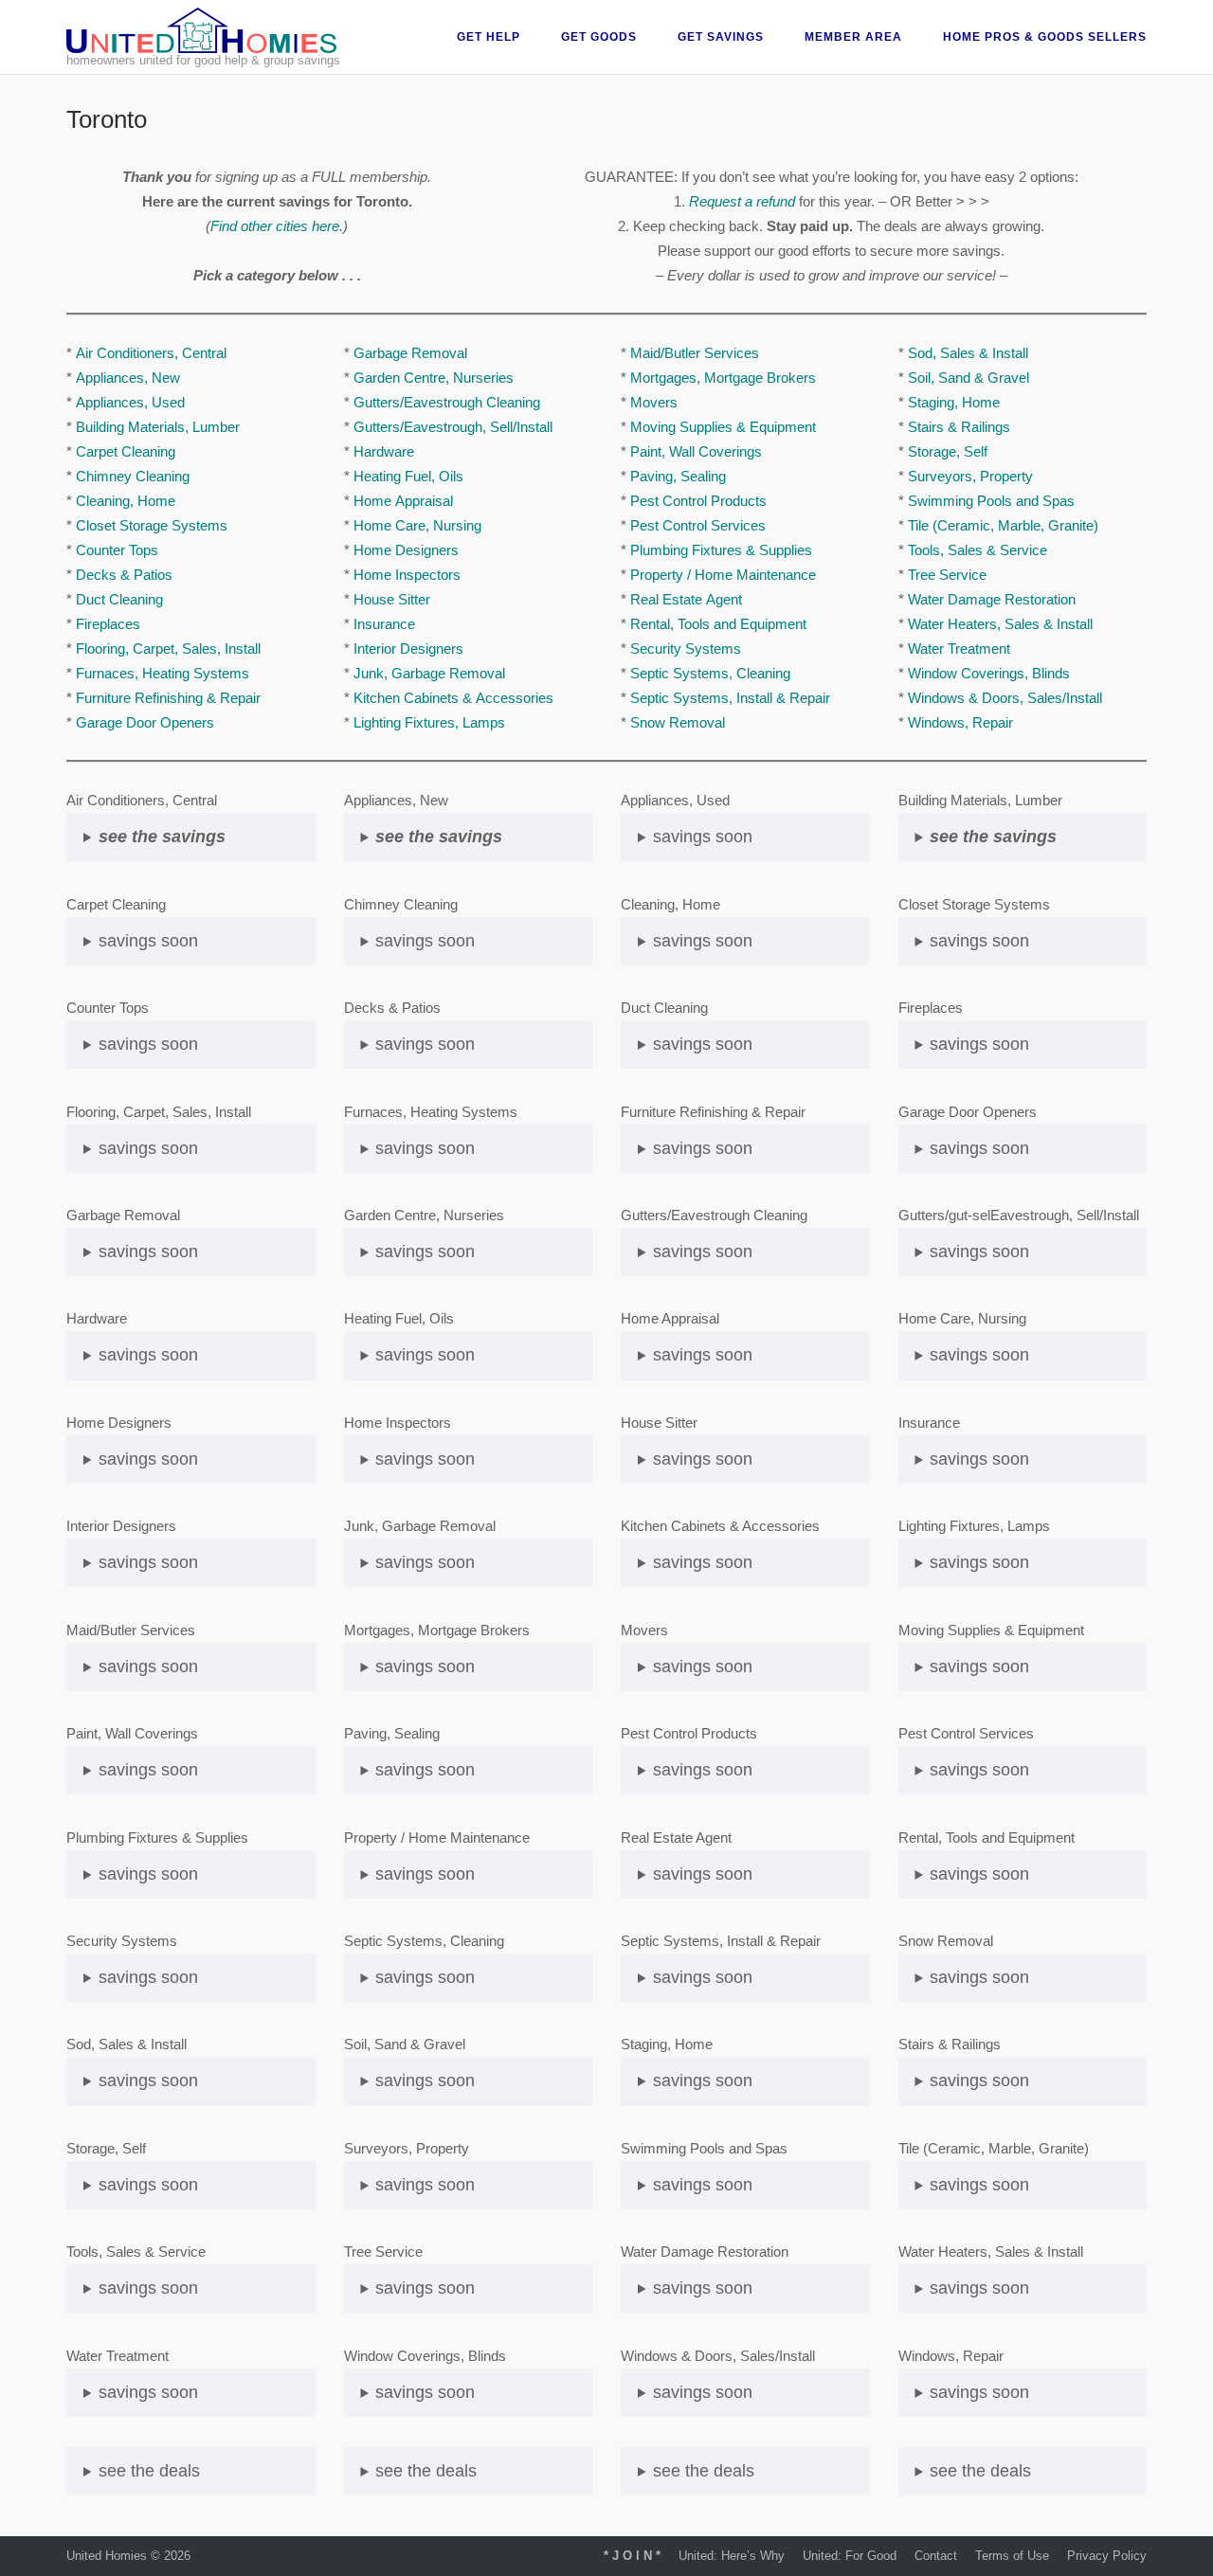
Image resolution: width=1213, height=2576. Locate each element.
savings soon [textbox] (148, 941)
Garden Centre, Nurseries (434, 378)
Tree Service (947, 575)
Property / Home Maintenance (723, 575)
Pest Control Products (698, 501)
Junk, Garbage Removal (429, 673)
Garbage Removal (410, 353)
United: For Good (850, 2556)
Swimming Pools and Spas (991, 501)
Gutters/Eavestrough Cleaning (447, 402)
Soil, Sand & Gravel (969, 378)
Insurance (384, 624)
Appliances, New (128, 378)
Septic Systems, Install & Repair (730, 698)
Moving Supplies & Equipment (723, 427)
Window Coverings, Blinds (989, 673)
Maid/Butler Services (695, 353)
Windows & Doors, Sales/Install (1005, 698)
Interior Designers (408, 649)
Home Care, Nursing (417, 525)
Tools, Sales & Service (978, 550)
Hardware (384, 451)
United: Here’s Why (732, 2556)
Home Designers (406, 550)
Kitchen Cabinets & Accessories (453, 698)
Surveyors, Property (970, 476)
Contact (936, 2556)
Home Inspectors (407, 575)
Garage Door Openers (145, 722)
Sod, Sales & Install (968, 353)
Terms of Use (1012, 2556)
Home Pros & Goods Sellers (1045, 37)
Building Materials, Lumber (158, 427)
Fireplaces (108, 624)
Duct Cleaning (119, 599)
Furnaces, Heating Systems (163, 673)
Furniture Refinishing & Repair (168, 698)
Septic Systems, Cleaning (710, 673)
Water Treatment (959, 649)
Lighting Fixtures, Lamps (429, 722)
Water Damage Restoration (992, 599)
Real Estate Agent (686, 599)
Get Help (489, 37)
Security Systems (686, 649)
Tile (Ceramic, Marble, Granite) (1003, 525)
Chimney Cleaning (133, 476)
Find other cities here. (277, 226)
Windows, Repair (960, 722)
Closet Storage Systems (152, 525)
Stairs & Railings (959, 427)
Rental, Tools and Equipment (718, 624)
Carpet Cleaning (126, 451)
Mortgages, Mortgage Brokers (723, 378)
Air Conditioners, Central (151, 353)
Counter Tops (117, 550)
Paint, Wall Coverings (696, 451)
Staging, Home (954, 402)
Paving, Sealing (678, 476)
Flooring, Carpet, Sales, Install (168, 649)
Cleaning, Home (126, 501)
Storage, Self (948, 451)
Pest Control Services (698, 525)
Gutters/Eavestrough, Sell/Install (453, 427)
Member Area (853, 37)
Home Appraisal (403, 501)
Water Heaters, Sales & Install (1000, 624)
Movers (654, 402)
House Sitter (392, 599)
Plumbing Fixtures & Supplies (721, 550)
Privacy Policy (1107, 2556)
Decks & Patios (124, 575)
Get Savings (721, 37)
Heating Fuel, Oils (408, 476)
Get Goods (599, 37)
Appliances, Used (130, 402)
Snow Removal (678, 722)
